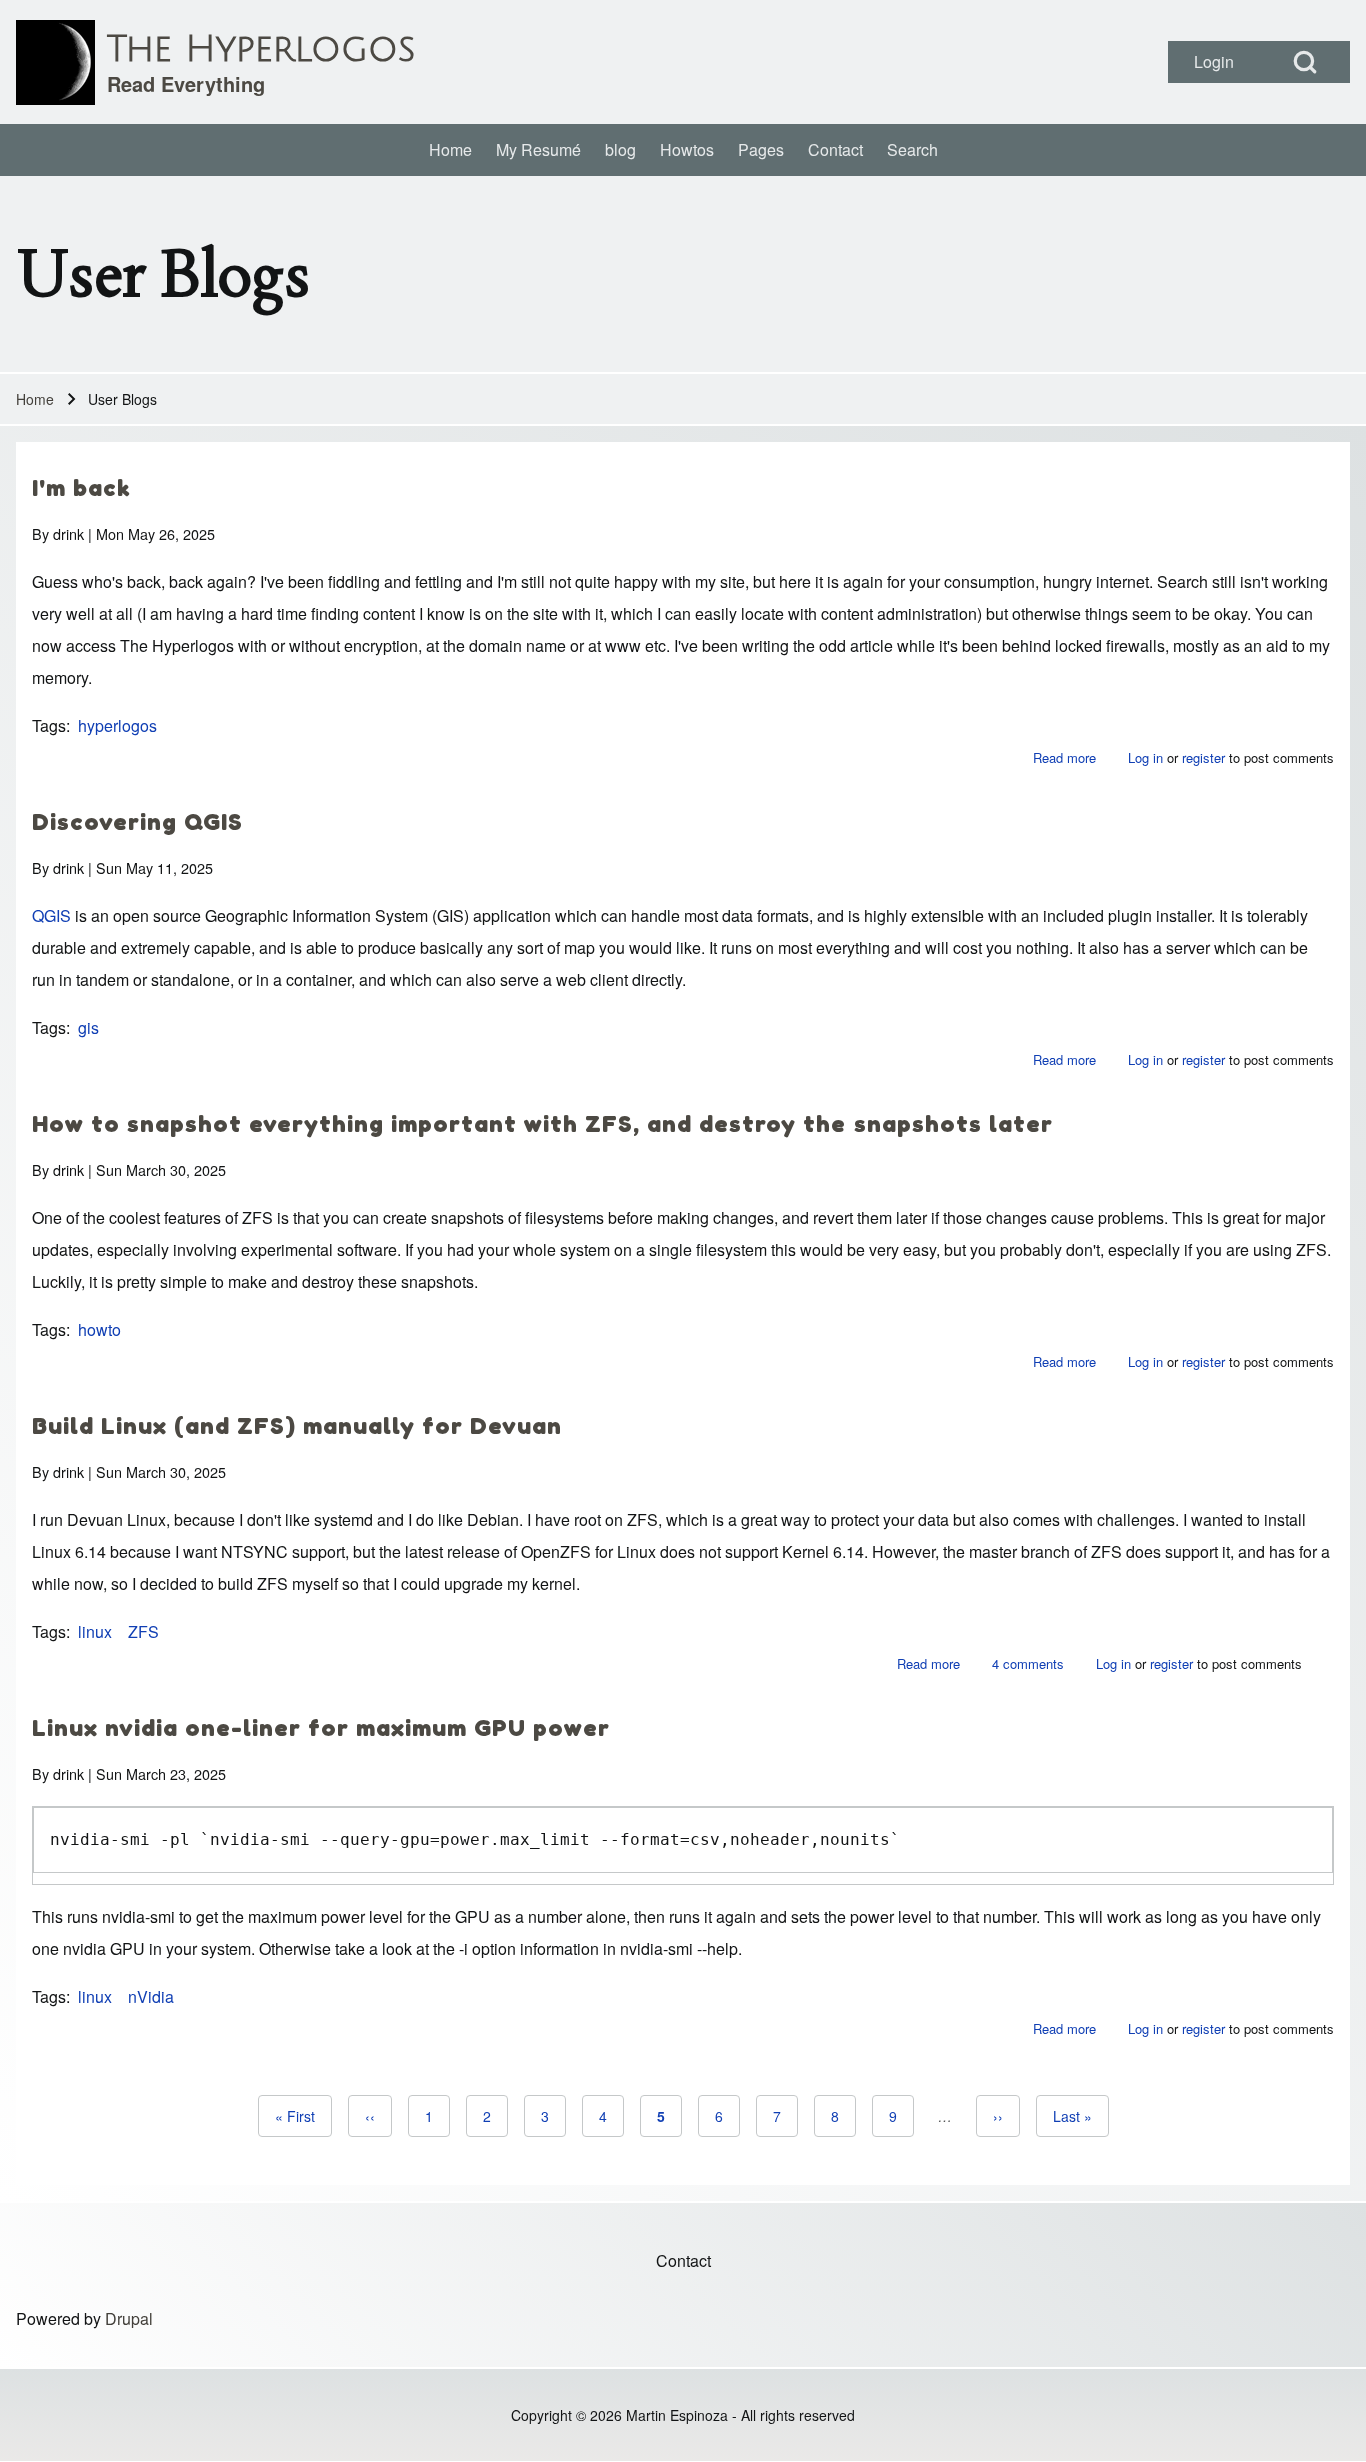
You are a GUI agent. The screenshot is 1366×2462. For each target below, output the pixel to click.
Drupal (129, 2318)
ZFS (143, 1631)
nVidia (151, 1996)
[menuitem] (450, 150)
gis (88, 1027)
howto (99, 1329)
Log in (1145, 757)
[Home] (55, 62)
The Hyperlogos (261, 49)
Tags (49, 725)
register (1203, 757)
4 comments (1028, 1663)
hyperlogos (117, 725)
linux (95, 1631)
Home (35, 399)
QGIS (51, 915)
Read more (1064, 757)
